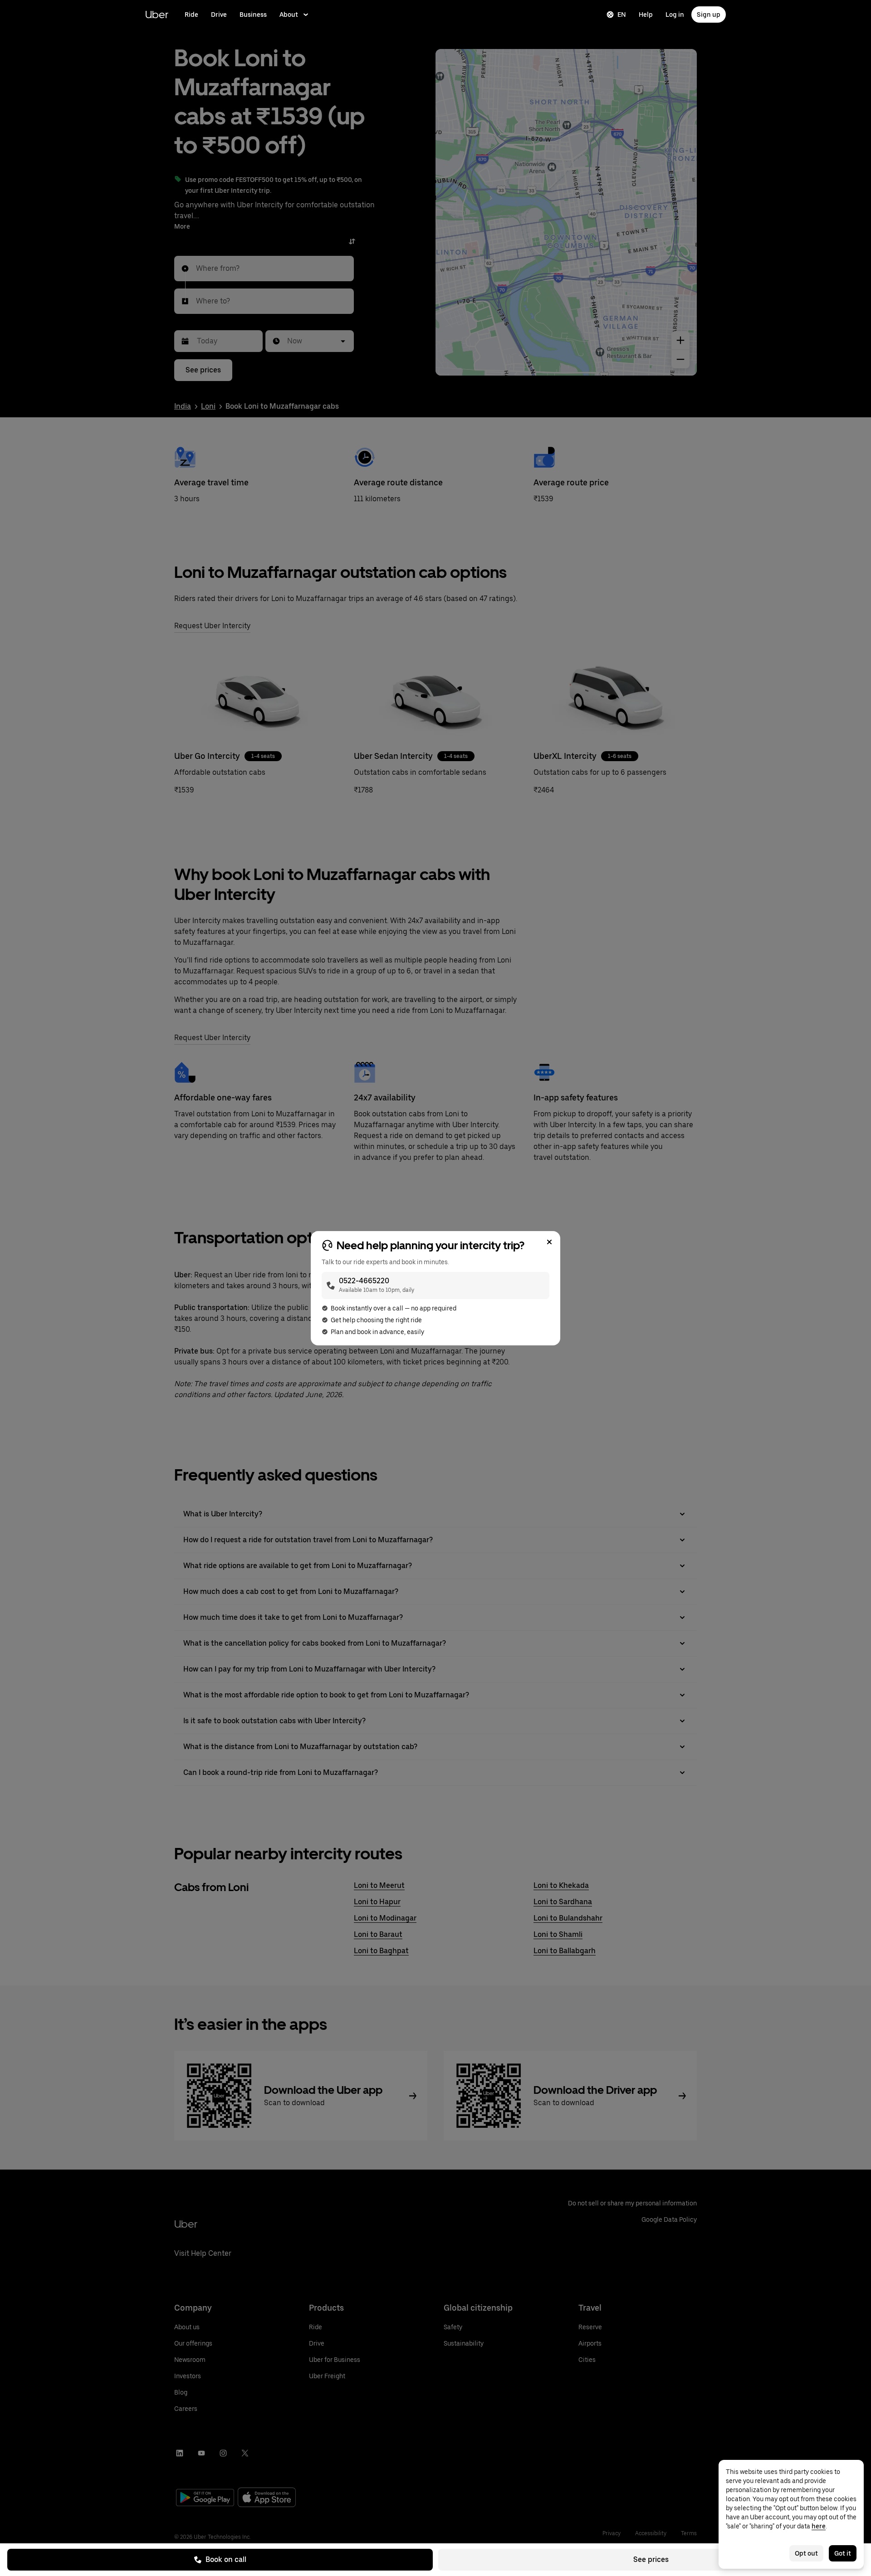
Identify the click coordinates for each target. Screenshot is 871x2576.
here (819, 2526)
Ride (191, 15)
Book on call (226, 2559)
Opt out (806, 2553)
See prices (651, 2559)
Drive (219, 15)
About (289, 15)
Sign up (709, 15)
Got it (843, 2553)
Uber (157, 14)
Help (646, 15)
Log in (675, 15)
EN (622, 15)
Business (253, 15)
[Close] (549, 1242)
